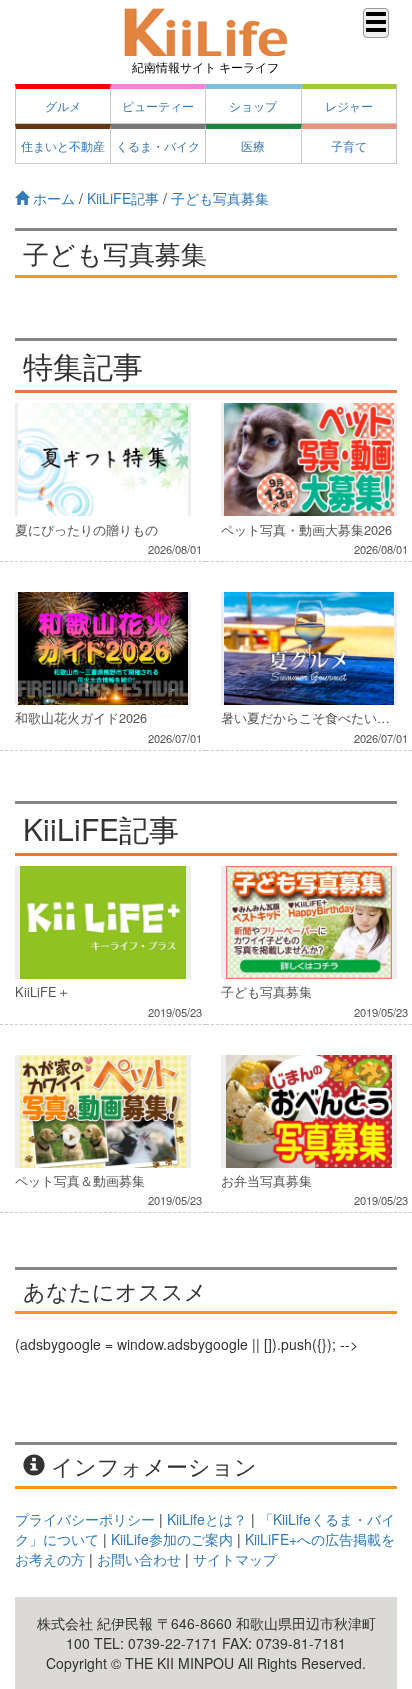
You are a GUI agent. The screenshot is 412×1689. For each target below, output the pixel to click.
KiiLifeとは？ (207, 1519)
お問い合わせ (139, 1559)
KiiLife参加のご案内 (172, 1539)
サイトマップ (235, 1559)
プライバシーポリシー (85, 1519)
